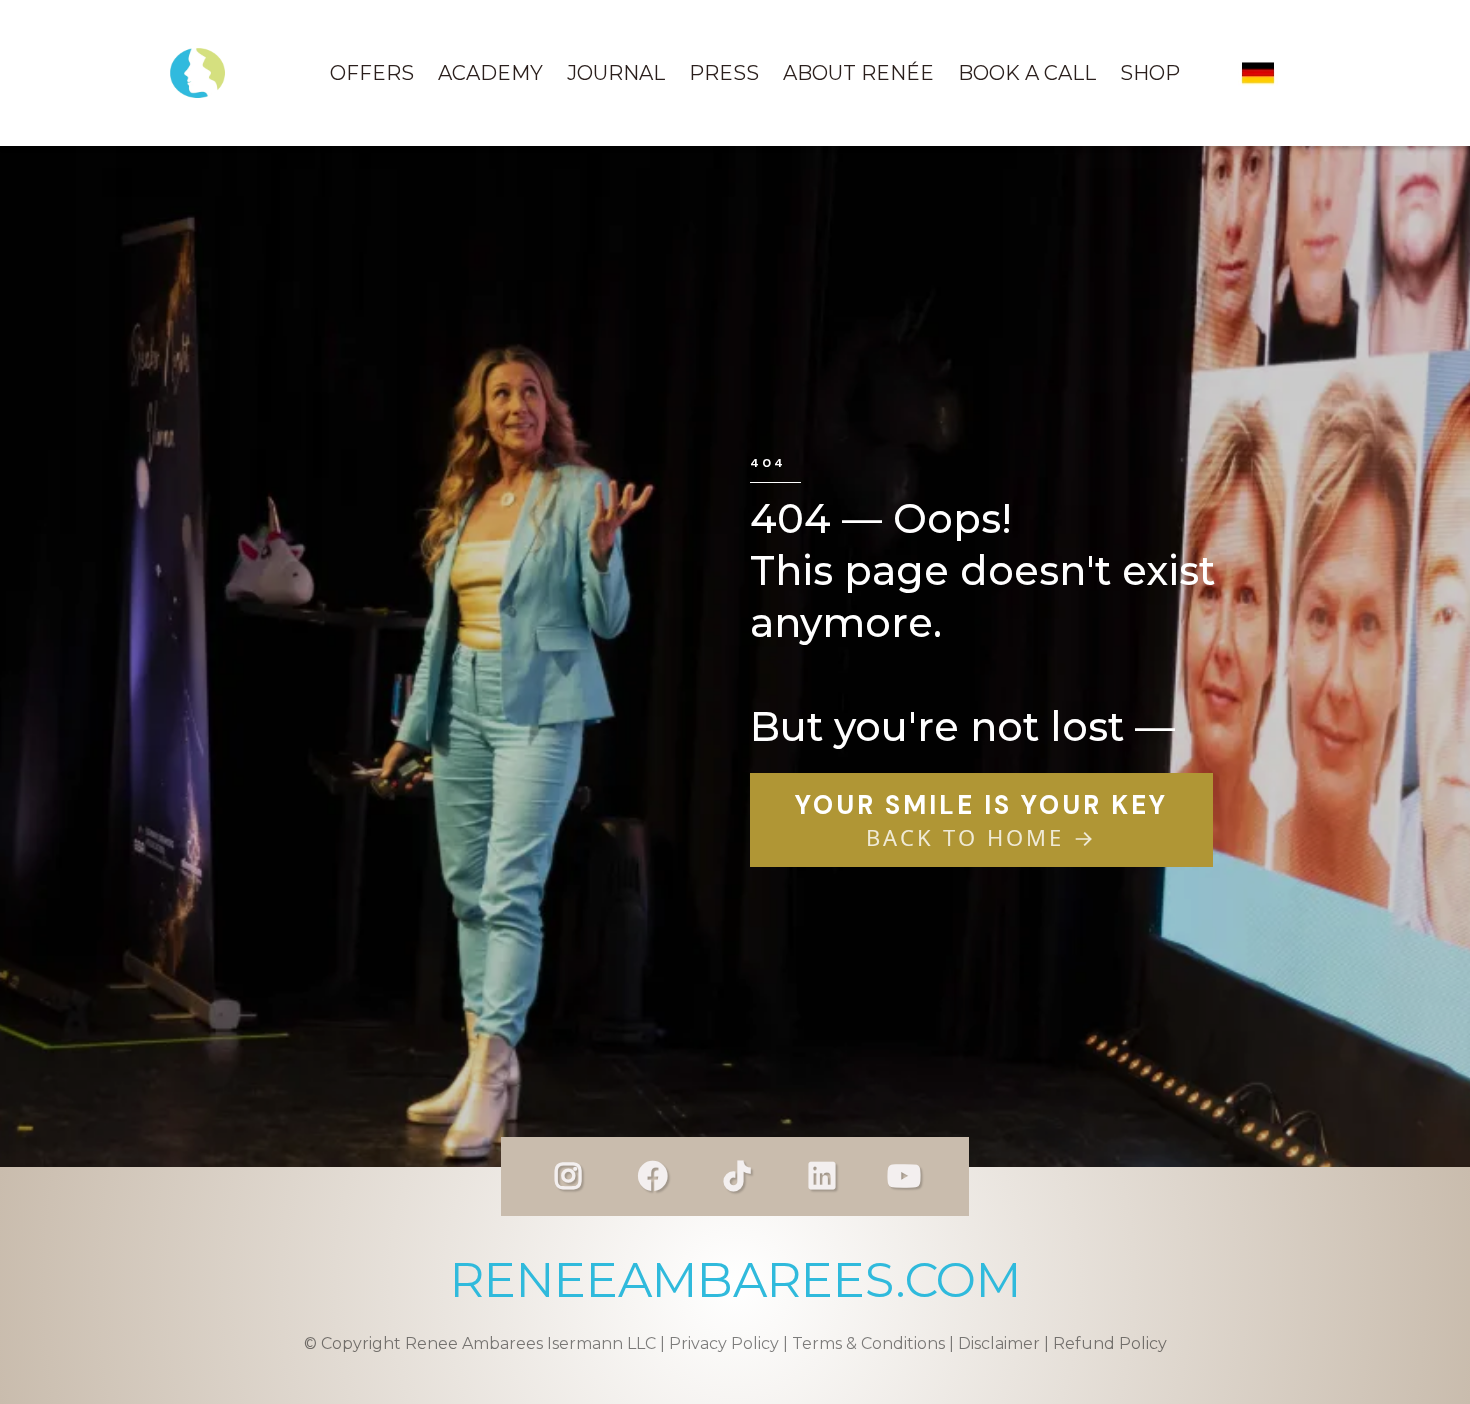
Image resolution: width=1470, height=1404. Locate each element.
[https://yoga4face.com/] (197, 73)
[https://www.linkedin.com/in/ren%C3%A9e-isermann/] (822, 1176)
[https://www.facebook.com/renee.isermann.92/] (653, 1176)
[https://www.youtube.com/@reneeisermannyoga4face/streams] (904, 1176)
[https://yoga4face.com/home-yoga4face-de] (1258, 73)
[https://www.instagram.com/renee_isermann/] (568, 1176)
